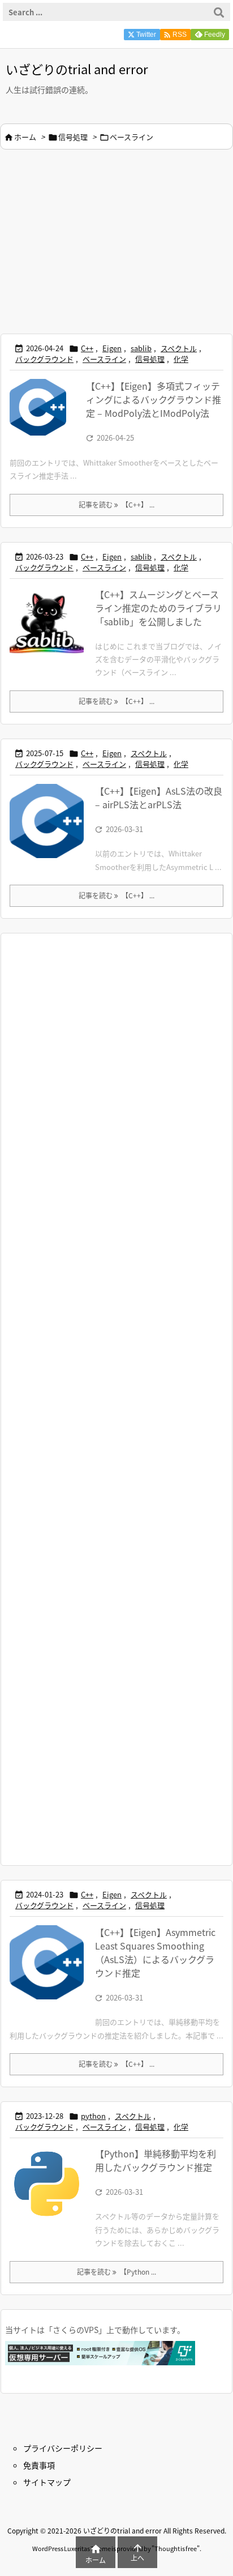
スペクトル (179, 348)
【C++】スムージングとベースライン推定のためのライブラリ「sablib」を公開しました (158, 608)
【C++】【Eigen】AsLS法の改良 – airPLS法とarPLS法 (159, 797)
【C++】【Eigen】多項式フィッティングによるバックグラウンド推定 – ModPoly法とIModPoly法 (154, 399)
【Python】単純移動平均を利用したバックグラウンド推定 (156, 2160)
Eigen (112, 348)
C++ (87, 348)
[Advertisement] (95, 240)
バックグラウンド (44, 359)
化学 (181, 359)
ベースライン (104, 359)
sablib (141, 348)
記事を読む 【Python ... (116, 2272)
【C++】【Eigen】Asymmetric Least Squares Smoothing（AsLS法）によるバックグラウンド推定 (155, 1952)
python (93, 2116)
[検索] (219, 12)
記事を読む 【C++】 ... (116, 504)
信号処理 (73, 137)
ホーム (25, 137)
